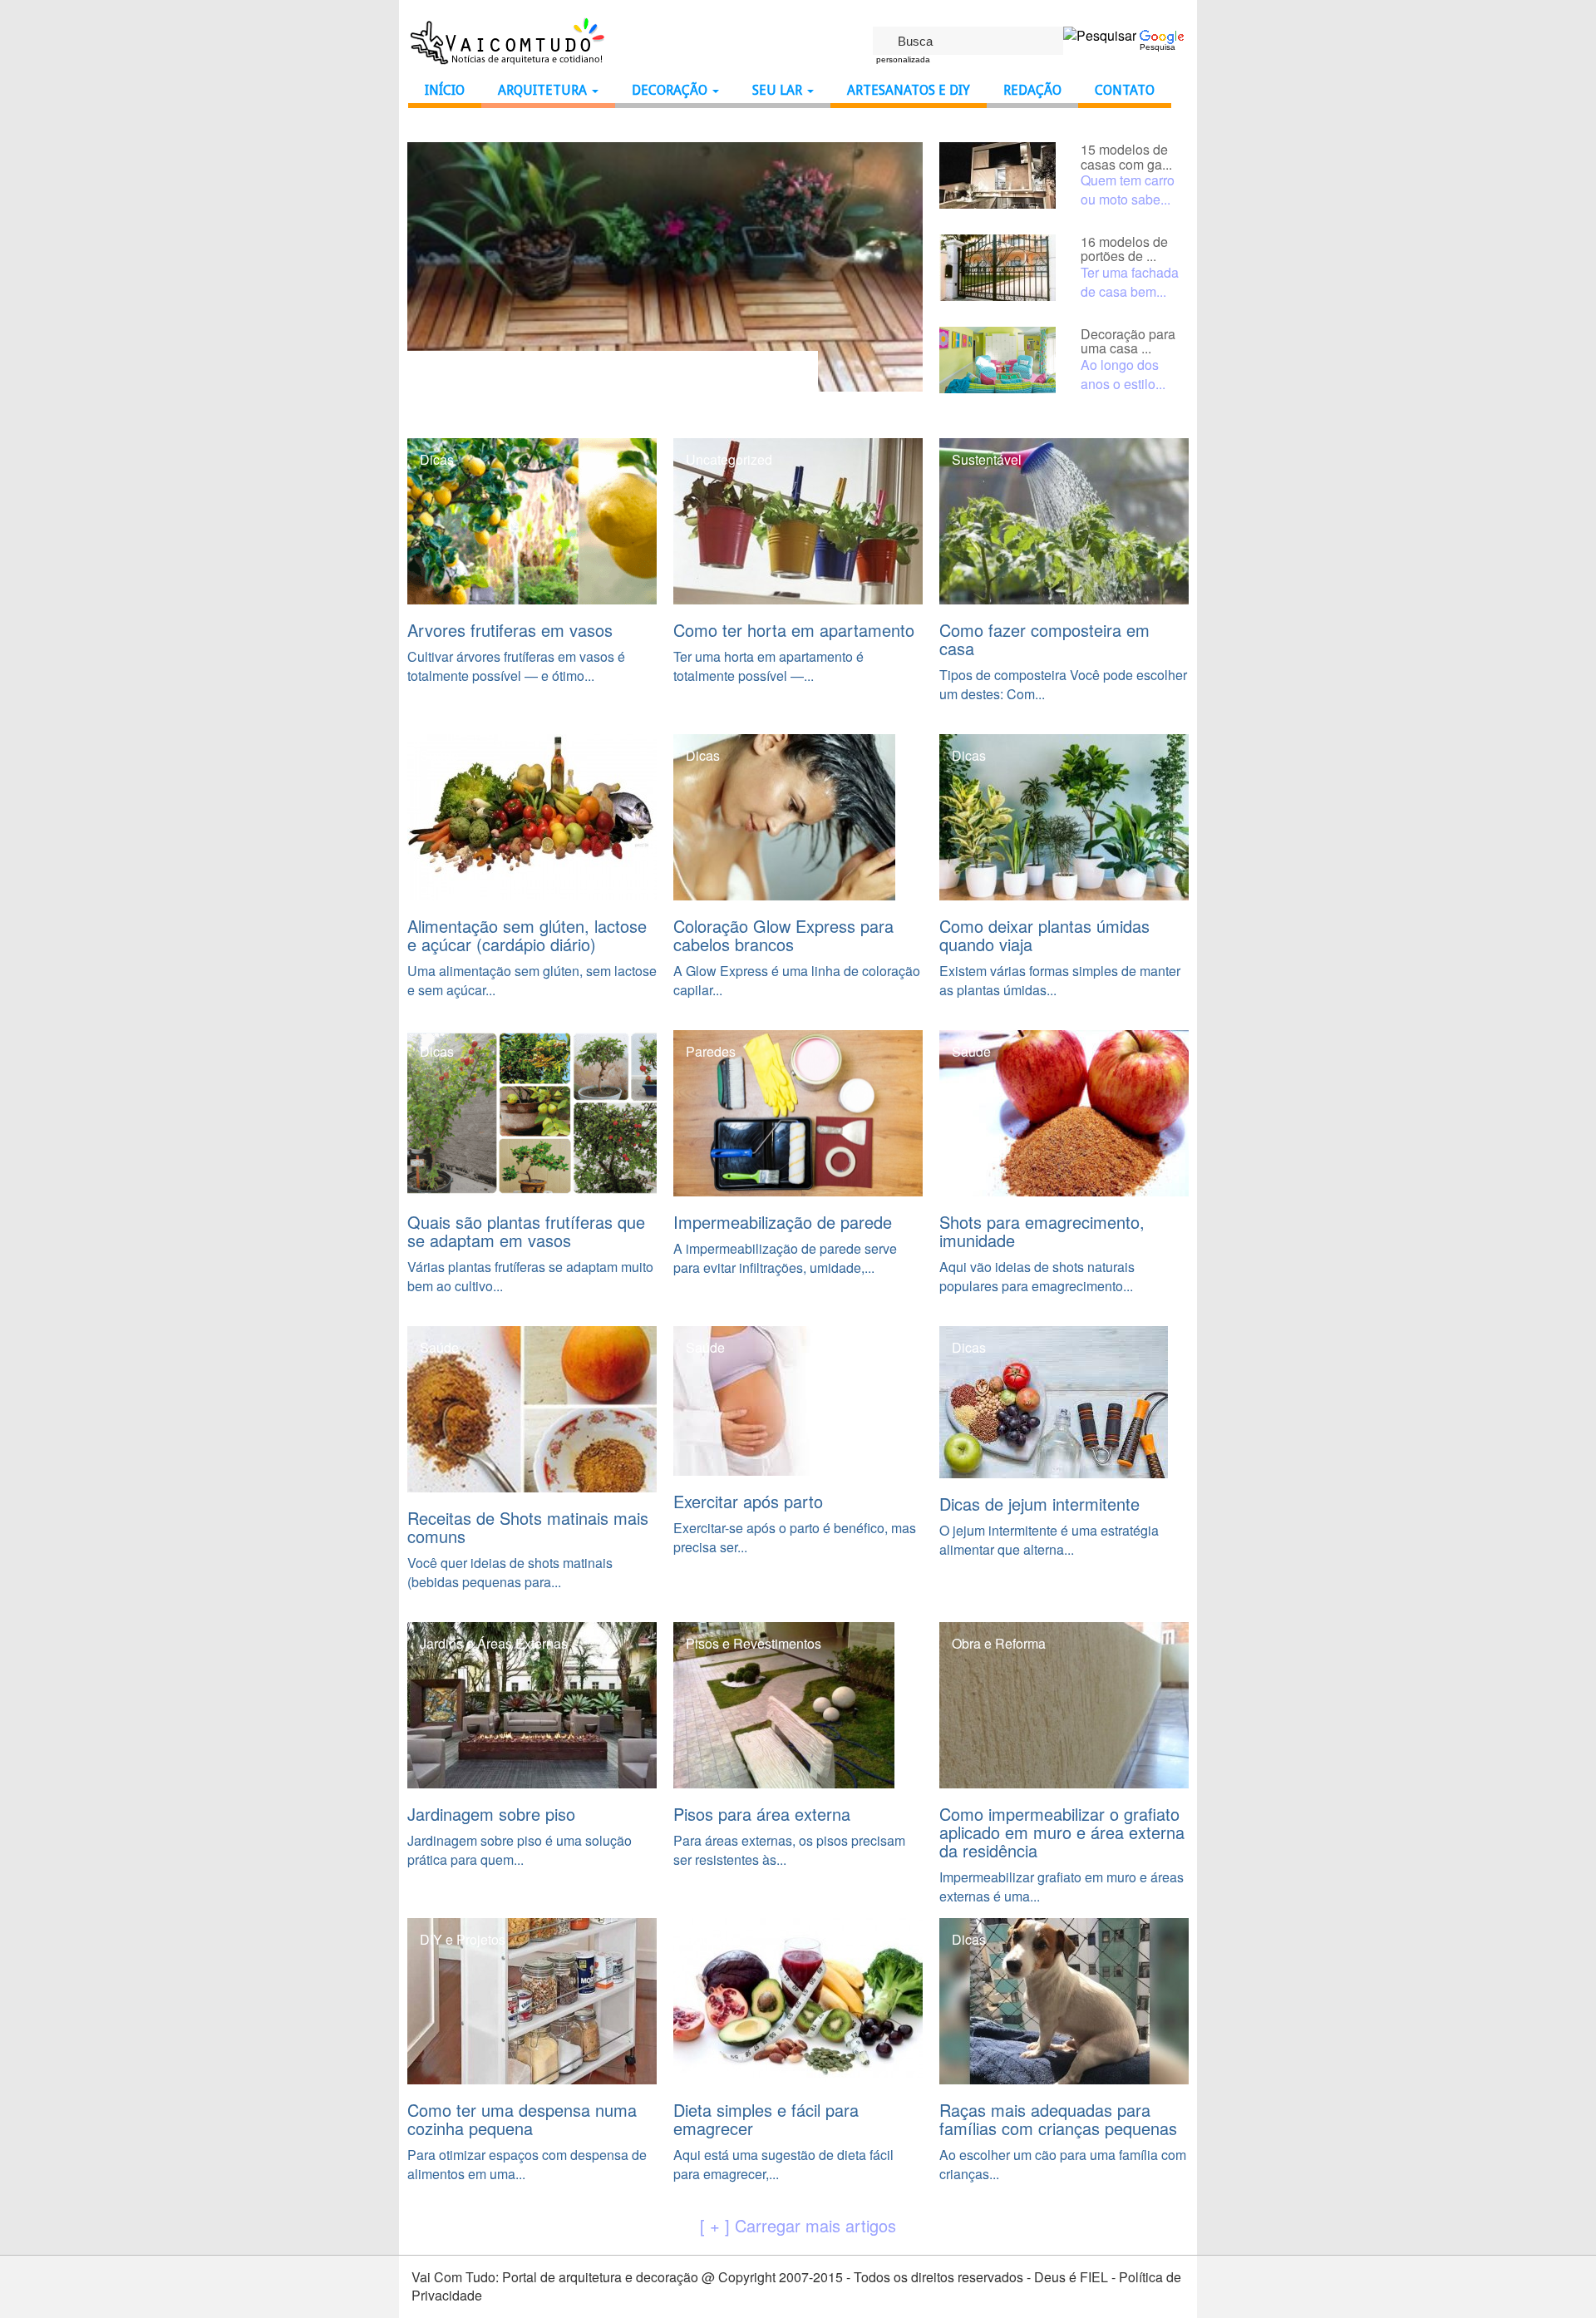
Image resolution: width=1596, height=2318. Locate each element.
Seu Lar (779, 90)
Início (445, 90)
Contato (1125, 90)
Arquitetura (544, 90)
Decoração (671, 90)
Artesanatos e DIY (909, 90)
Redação (1032, 90)
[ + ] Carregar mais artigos (798, 2226)
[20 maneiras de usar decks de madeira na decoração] (665, 265)
